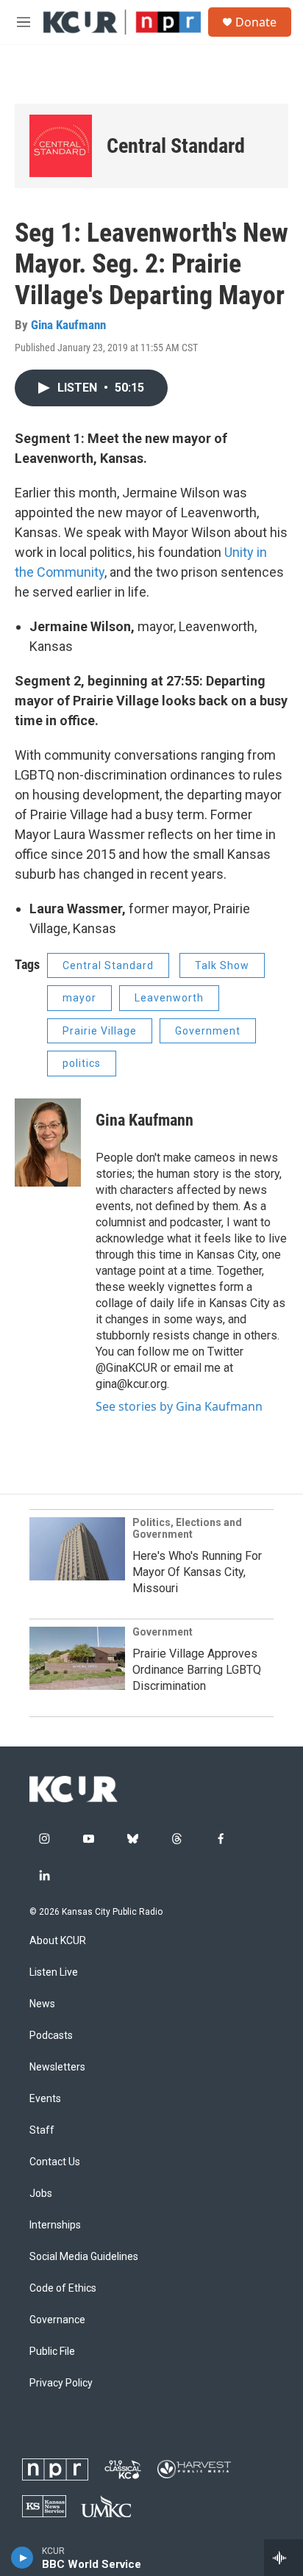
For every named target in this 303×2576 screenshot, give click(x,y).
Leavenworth (169, 998)
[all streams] (284, 2558)
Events (45, 2099)
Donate (256, 22)
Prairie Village (100, 1031)
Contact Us (55, 2162)
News (42, 2004)
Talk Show (222, 965)
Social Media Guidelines (84, 2257)
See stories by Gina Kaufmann (179, 1406)
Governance (57, 2320)
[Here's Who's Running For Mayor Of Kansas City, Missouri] (77, 1549)
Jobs (41, 2194)
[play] (22, 2558)
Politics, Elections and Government (187, 1528)
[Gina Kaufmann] (48, 1143)
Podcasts (51, 2036)
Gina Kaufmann (68, 325)
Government (208, 1031)
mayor (79, 998)
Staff (42, 2130)
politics (82, 1063)
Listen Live (54, 1972)
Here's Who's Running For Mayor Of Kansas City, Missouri (197, 1572)
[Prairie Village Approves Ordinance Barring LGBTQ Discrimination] (77, 1658)
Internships (55, 2225)
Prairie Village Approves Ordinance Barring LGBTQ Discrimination (197, 1670)
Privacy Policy (61, 2383)
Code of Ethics (63, 2288)
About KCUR (58, 1941)
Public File (52, 2352)
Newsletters (57, 2067)
